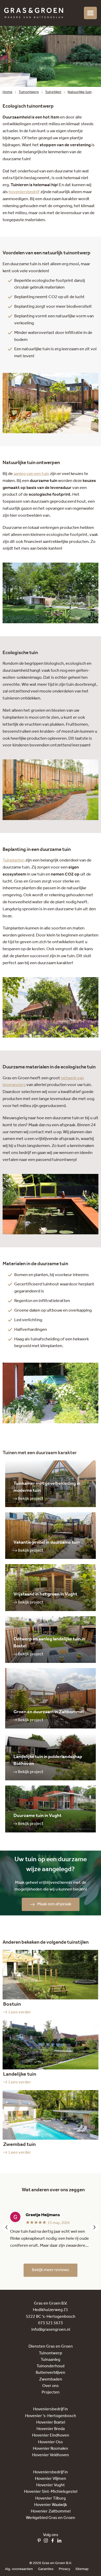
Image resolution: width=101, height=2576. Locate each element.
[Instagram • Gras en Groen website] (47, 2541)
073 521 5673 (51, 2323)
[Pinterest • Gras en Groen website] (40, 2541)
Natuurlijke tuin (80, 92)
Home (8, 92)
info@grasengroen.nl (51, 2330)
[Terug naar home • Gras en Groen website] (34, 13)
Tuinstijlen (53, 92)
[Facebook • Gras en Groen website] (54, 2541)
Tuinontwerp (29, 92)
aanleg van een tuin (31, 474)
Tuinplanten (14, 860)
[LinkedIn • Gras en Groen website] (61, 2541)
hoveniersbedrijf (24, 192)
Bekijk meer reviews (51, 2270)
